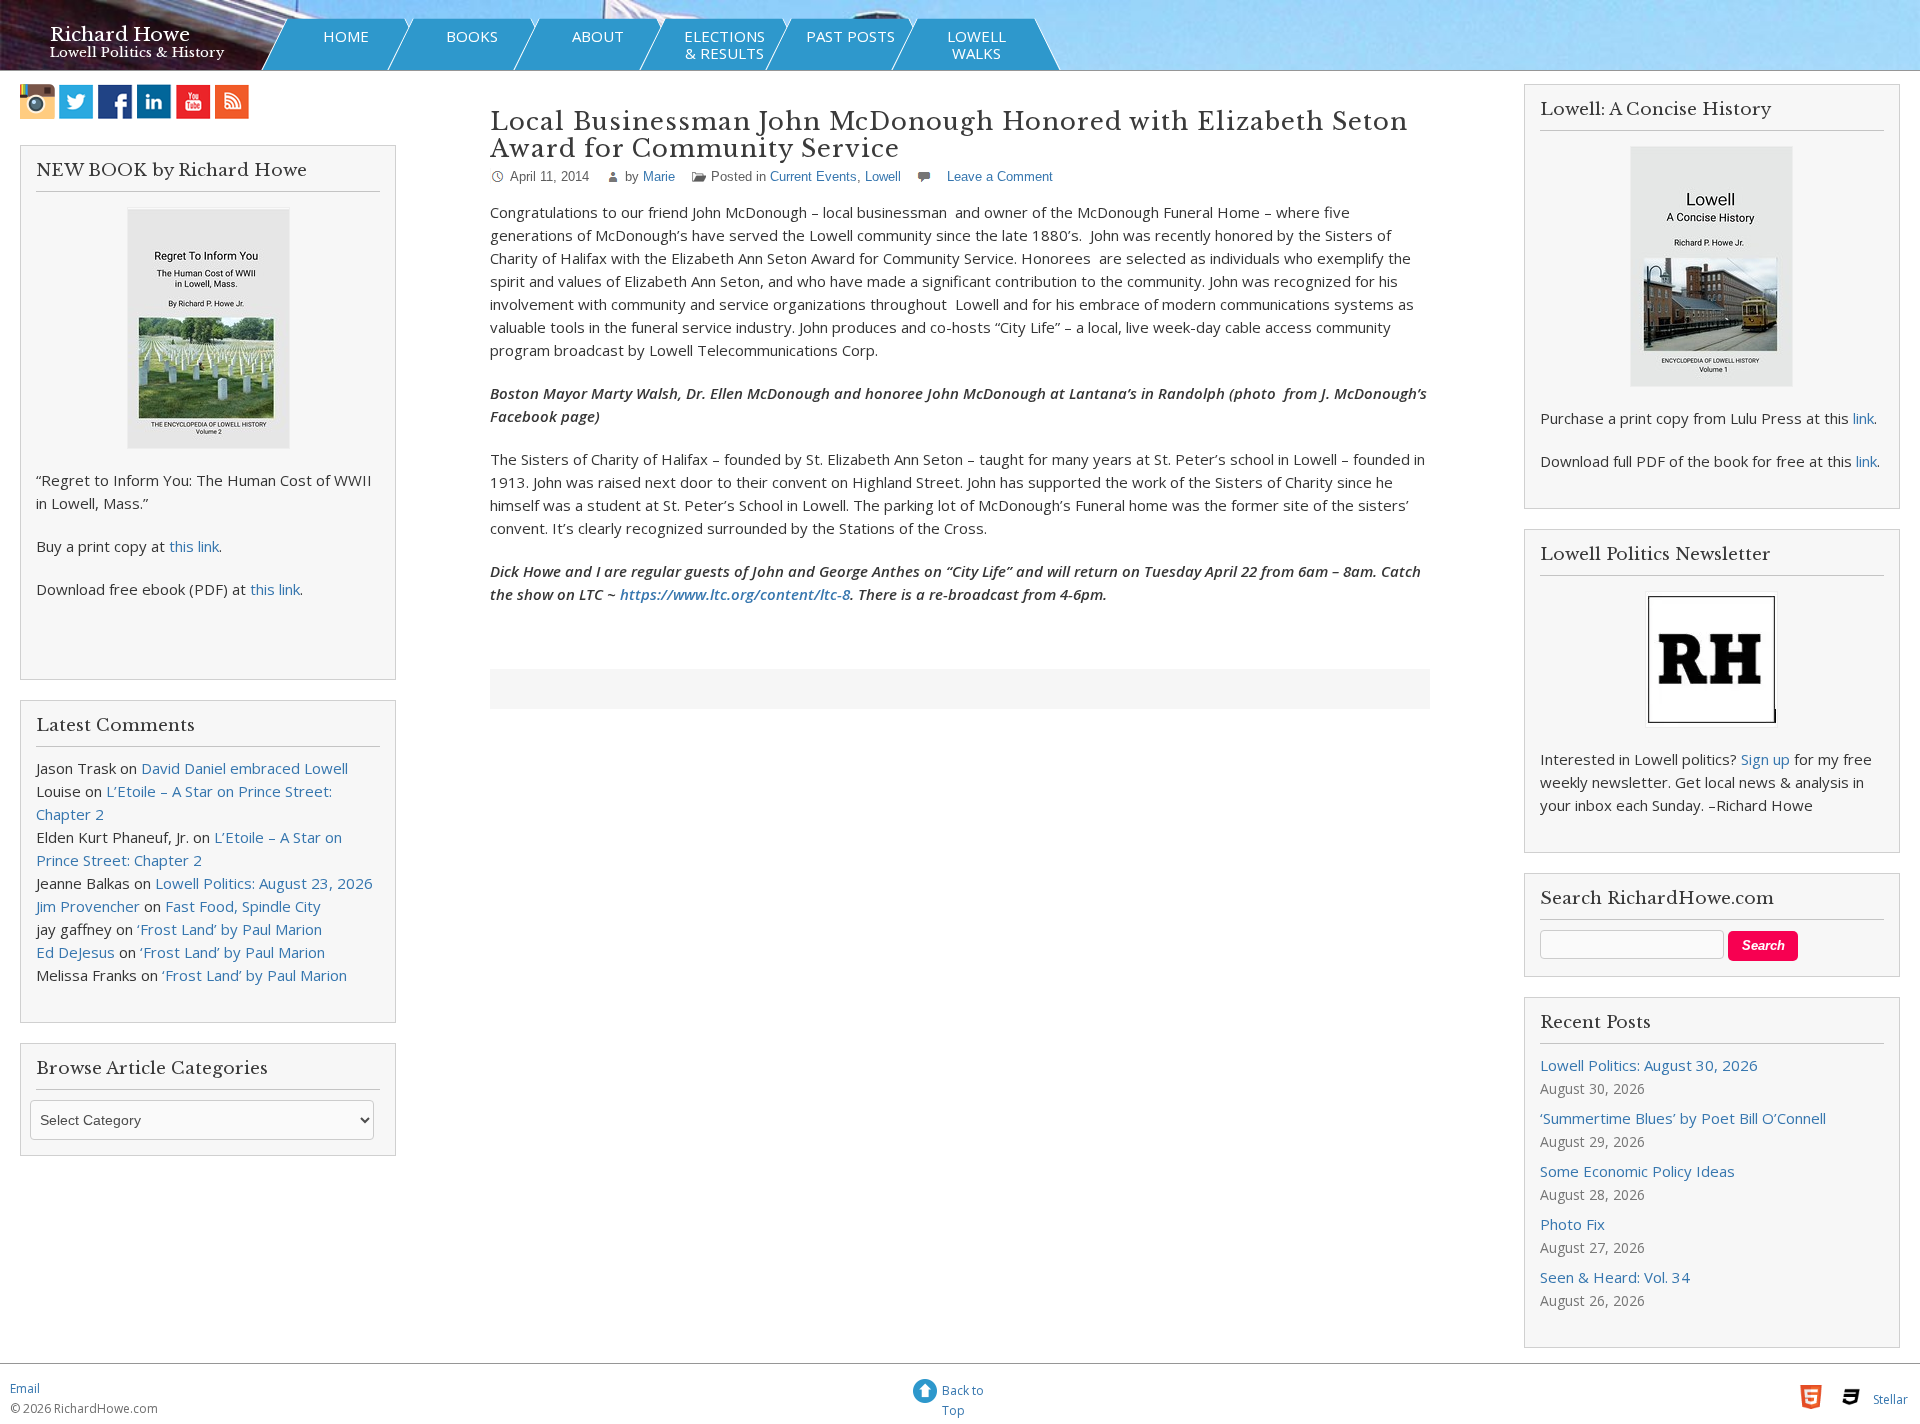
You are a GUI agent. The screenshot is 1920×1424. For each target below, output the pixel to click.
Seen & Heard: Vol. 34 (1615, 1277)
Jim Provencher (88, 906)
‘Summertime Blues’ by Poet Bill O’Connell (1683, 1118)
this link (194, 546)
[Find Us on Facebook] (115, 101)
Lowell (883, 176)
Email (25, 1388)
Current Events (813, 176)
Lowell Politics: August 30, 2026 (1649, 1065)
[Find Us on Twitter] (76, 101)
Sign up (1765, 759)
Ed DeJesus (75, 952)
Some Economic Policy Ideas (1637, 1171)
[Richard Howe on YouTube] (193, 101)
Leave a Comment (1000, 176)
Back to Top (963, 1393)
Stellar (1890, 1399)
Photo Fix (1572, 1224)
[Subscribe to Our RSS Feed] (232, 101)
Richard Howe (120, 34)
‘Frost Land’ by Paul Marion (229, 929)
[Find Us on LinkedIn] (154, 101)
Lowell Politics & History (137, 52)
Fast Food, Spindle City (243, 906)
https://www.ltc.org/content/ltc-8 (735, 594)
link (1863, 418)
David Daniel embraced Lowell (244, 768)
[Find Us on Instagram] (37, 101)
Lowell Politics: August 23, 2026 (264, 883)
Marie (659, 176)
